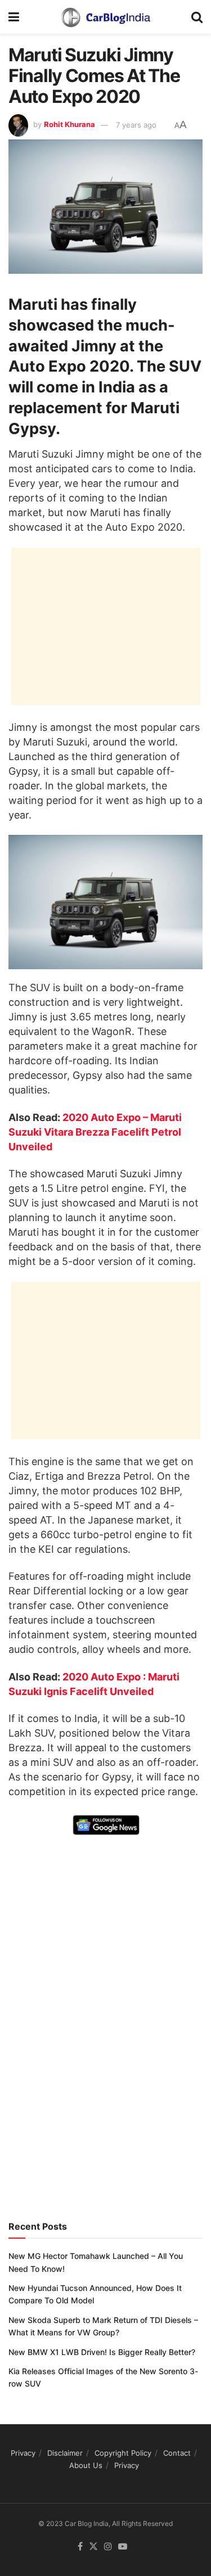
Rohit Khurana (69, 125)
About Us (86, 2465)
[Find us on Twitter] (93, 2547)
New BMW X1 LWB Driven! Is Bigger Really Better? (102, 2352)
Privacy (23, 2453)
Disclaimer (65, 2453)
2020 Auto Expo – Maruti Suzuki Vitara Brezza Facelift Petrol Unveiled (95, 1132)
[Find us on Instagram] (108, 2547)
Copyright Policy (123, 2453)
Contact (177, 2453)
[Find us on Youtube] (123, 2547)
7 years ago (136, 125)
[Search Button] (197, 17)
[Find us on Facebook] (80, 2547)
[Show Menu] (14, 17)
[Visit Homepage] (105, 17)
